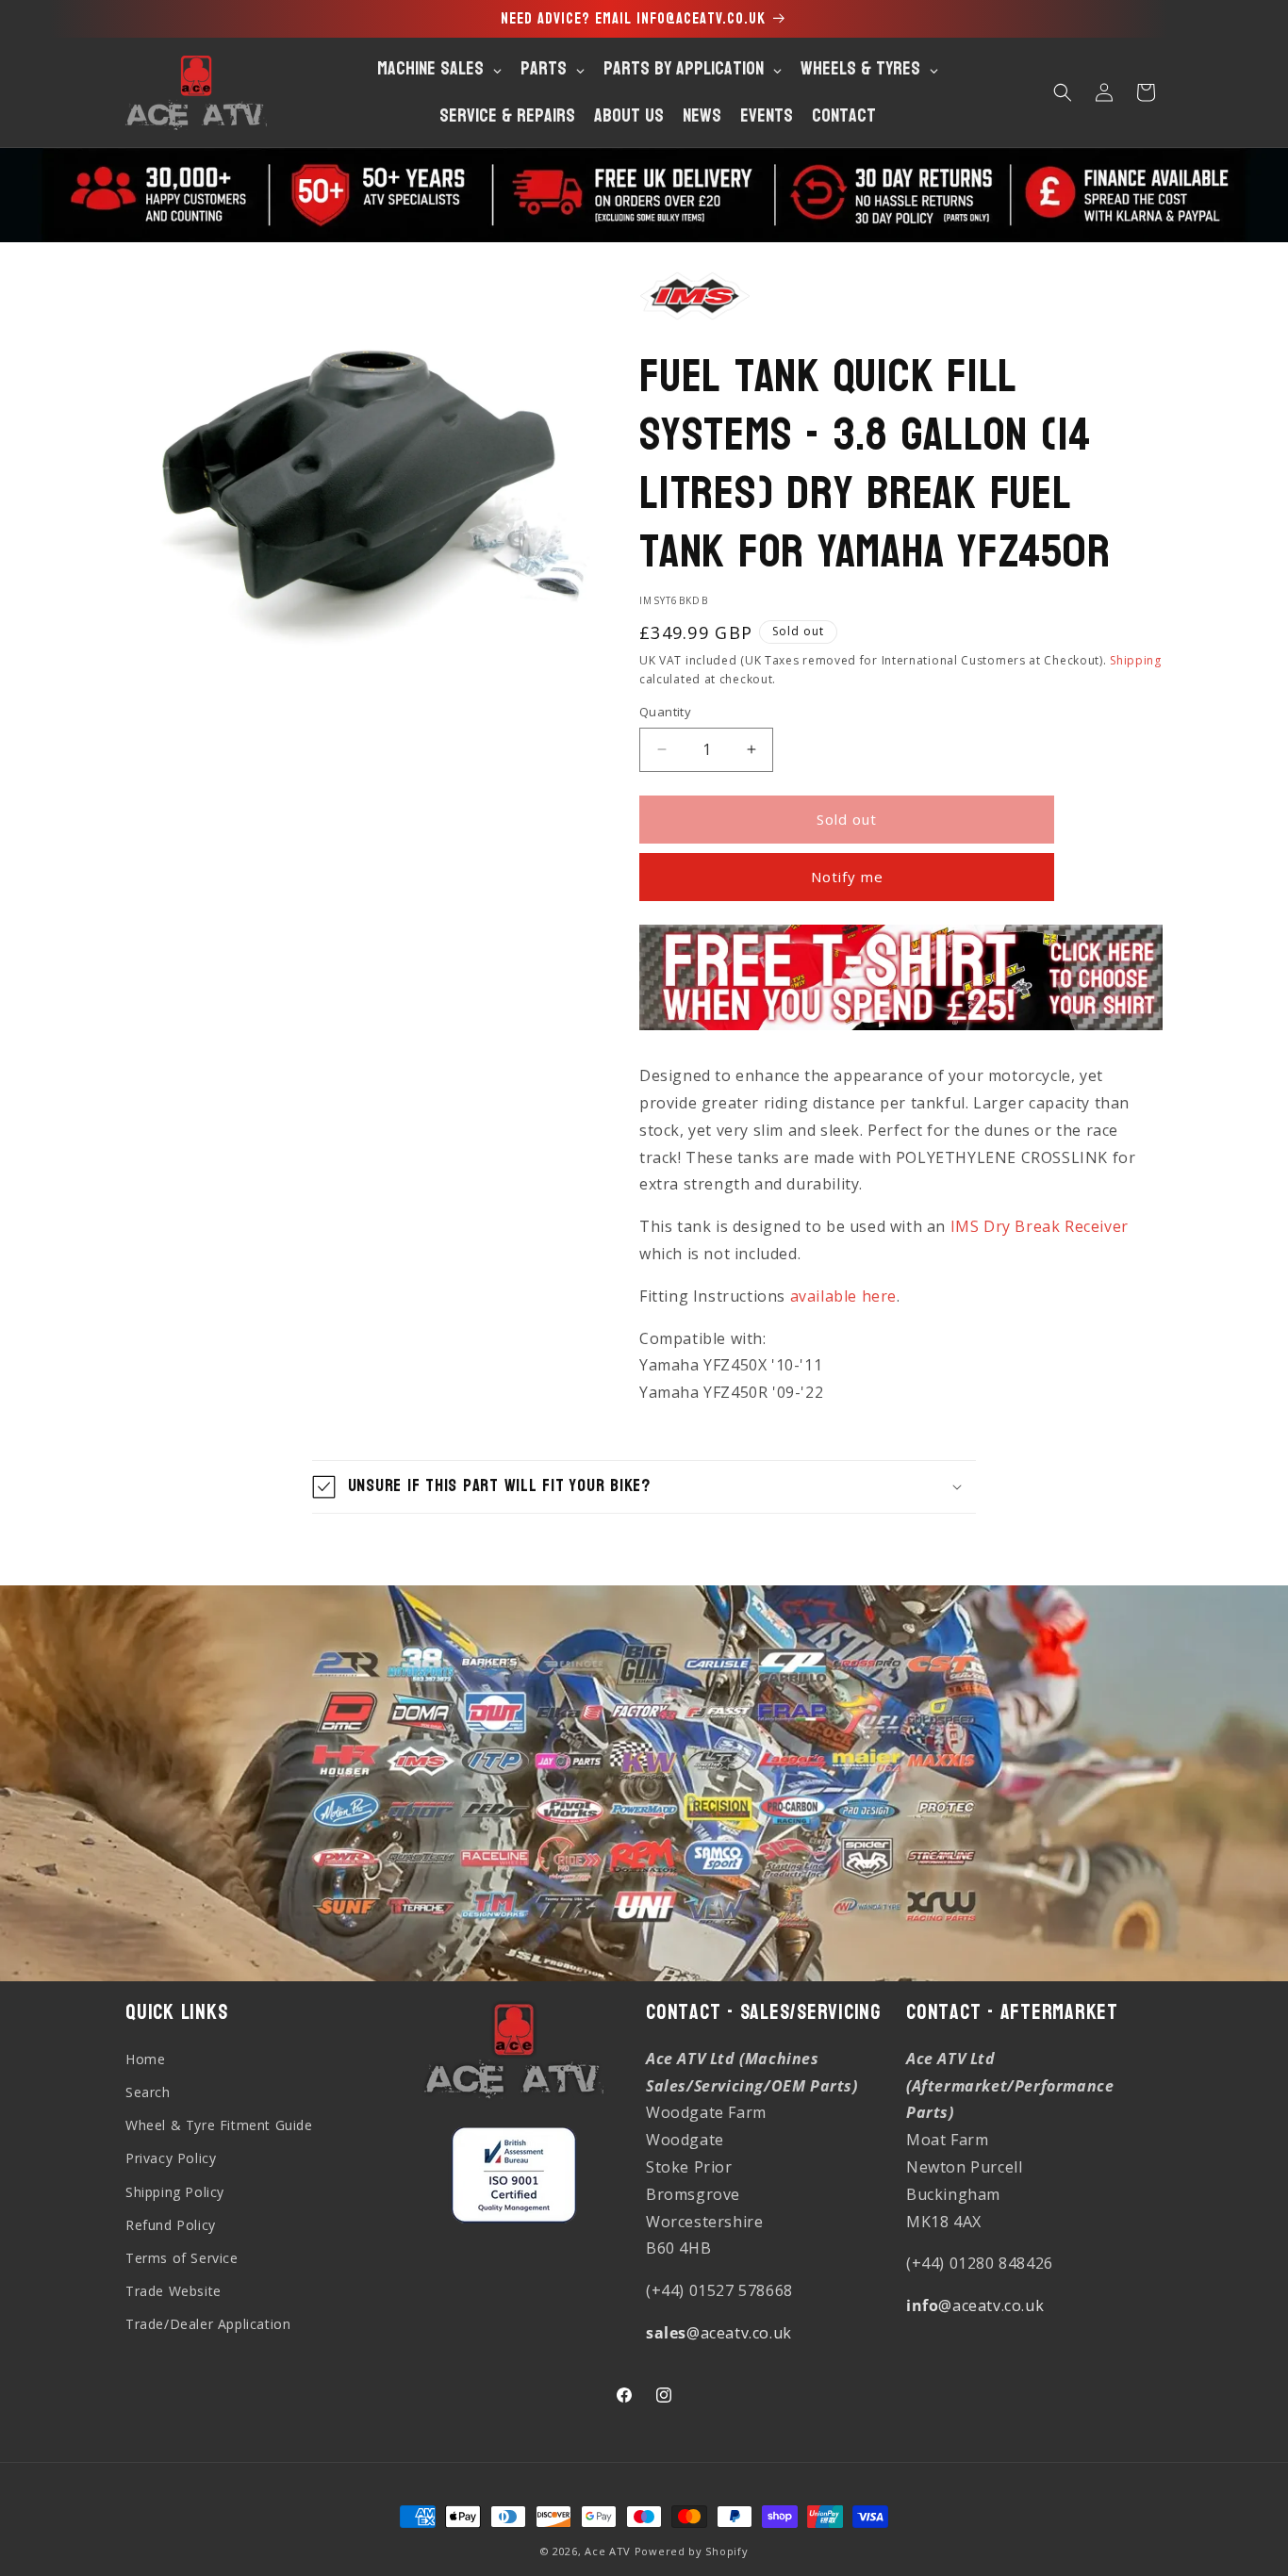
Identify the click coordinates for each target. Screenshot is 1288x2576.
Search (148, 2092)
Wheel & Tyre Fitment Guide (219, 2125)
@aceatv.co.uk (719, 2333)
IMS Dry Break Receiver (1040, 1226)
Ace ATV (608, 2551)
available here (843, 1296)
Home (145, 2059)
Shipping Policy (175, 2192)
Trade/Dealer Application (208, 2324)
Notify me (847, 877)
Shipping (1136, 660)
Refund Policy (171, 2225)
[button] (1063, 92)
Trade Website (173, 2291)
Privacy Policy (171, 2158)
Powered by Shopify (692, 2551)
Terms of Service (182, 2258)
